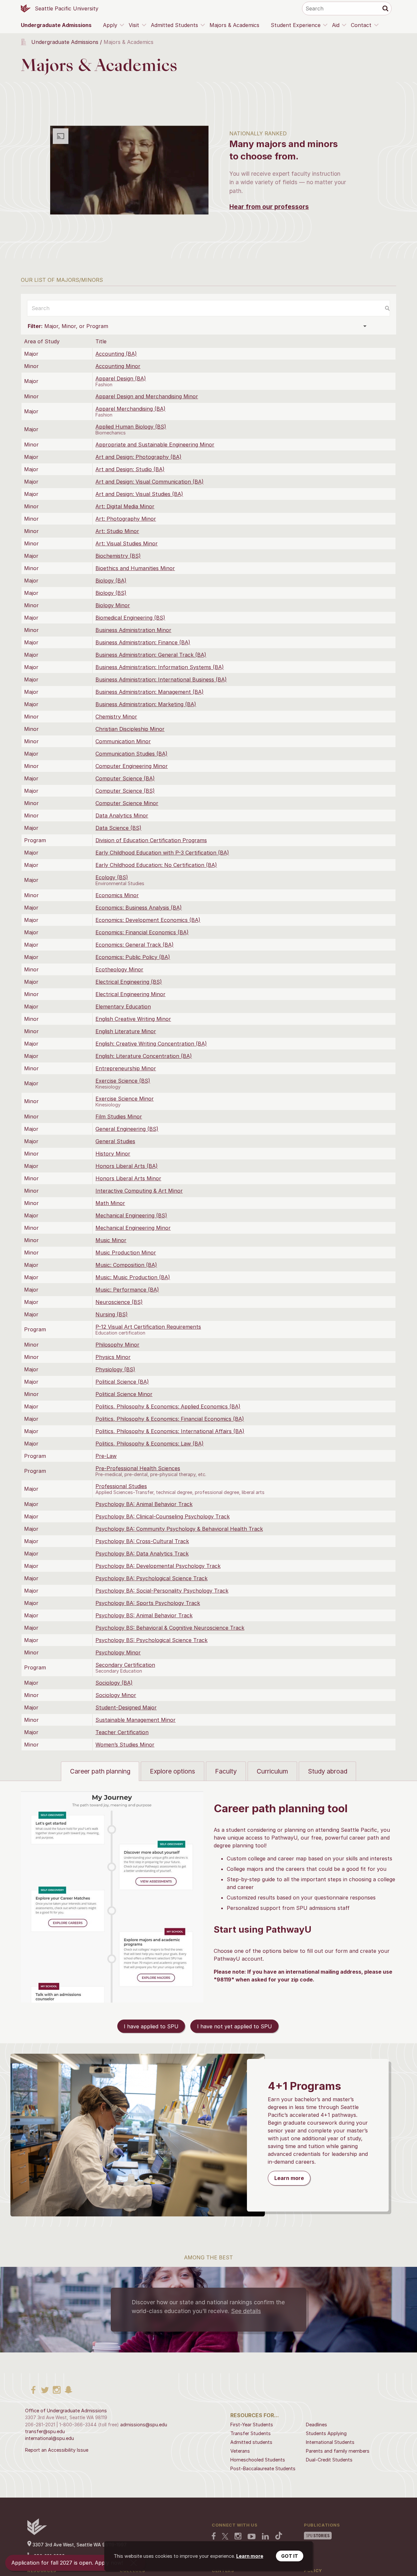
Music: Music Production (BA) (133, 1277)
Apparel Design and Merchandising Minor (147, 396)
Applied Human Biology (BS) (131, 427)
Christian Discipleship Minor (130, 729)
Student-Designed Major (126, 1707)
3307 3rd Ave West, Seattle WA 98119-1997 (79, 2545)
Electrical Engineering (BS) (129, 982)
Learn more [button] (250, 2556)
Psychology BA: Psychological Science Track (151, 1578)
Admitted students (251, 2442)
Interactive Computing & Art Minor (139, 1191)
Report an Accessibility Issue (57, 2450)
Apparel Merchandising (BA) (130, 409)
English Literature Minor (126, 1031)
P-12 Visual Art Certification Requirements (148, 1327)
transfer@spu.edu (45, 2431)
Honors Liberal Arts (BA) (127, 1166)
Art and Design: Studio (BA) (130, 469)
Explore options (173, 1771)
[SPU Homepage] (37, 2533)
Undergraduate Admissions (56, 25)
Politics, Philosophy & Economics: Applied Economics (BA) (168, 1406)
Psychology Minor (118, 1652)
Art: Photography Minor (126, 519)
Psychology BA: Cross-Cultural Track (142, 1541)
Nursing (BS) (112, 1314)
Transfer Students (251, 2433)
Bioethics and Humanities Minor (135, 568)
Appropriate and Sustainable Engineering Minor (155, 445)
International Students (330, 2442)
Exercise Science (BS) (123, 1081)
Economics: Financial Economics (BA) (142, 932)
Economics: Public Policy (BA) (133, 957)
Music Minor (111, 1240)
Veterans (240, 2451)
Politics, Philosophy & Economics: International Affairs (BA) (170, 1431)
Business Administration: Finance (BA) (143, 642)
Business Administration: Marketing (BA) (146, 704)
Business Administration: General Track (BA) (151, 655)
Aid (336, 25)
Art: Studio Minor (117, 531)
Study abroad (328, 1771)
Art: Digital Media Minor (125, 506)
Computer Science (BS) (125, 791)
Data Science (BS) (118, 828)
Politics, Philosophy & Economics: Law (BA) (150, 1444)
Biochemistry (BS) (118, 556)
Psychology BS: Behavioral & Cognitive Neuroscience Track (170, 1628)
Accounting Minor (118, 366)
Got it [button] (290, 2556)
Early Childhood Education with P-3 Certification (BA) (162, 853)
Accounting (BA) (116, 354)
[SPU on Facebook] (214, 2537)
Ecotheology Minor (119, 969)
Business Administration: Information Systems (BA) (160, 667)
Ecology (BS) (112, 877)
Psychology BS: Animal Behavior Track (144, 1615)
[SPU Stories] (318, 2536)
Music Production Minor (126, 1253)
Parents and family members (338, 2451)
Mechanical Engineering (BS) (131, 1215)
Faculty (226, 1771)
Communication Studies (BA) (131, 754)
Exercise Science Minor (125, 1099)
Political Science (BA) (122, 1382)
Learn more (289, 2178)
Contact (361, 25)
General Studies (115, 1141)
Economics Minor (117, 895)
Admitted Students (174, 25)
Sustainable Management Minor (136, 1720)
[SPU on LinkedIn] (266, 2537)
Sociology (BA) (114, 1683)
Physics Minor (113, 1357)
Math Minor (110, 1203)
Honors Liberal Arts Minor (128, 1178)
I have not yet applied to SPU (235, 2026)
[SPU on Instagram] (238, 2537)
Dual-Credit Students (329, 2460)
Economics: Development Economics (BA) (148, 920)
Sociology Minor (116, 1695)
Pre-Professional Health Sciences (138, 1468)
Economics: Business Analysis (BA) (139, 908)
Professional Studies (121, 1486)
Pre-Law (106, 1456)
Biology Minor (113, 605)
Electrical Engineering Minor (130, 994)
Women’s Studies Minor (125, 1745)
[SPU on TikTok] (279, 2536)
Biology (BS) (111, 593)
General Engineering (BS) (127, 1129)
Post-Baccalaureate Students (263, 2468)
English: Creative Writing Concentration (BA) (151, 1044)
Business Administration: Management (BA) (150, 692)
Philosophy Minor (117, 1345)
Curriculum (272, 1771)
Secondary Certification (125, 1665)
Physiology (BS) (115, 1369)
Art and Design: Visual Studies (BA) (139, 494)
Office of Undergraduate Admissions (66, 2411)
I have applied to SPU (151, 2026)
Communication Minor (123, 741)
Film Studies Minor (119, 1117)
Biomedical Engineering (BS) (130, 618)
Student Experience (296, 25)
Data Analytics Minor (122, 815)
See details (246, 2311)
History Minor (113, 1154)
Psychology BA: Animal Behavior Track (144, 1504)
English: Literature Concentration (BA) (144, 1056)
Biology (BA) (111, 581)
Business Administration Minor (133, 630)
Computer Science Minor (127, 803)
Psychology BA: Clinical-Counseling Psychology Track (163, 1516)
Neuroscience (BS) (119, 1302)
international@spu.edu (50, 2438)
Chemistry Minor (116, 717)
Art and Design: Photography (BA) (138, 457)
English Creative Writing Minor (133, 1019)
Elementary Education (123, 1007)
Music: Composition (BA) (126, 1265)
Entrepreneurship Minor (126, 1068)
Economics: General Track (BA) (135, 945)
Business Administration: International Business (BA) (161, 679)
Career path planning (100, 1771)
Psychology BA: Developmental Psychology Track (158, 1566)
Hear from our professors (269, 207)
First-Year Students (252, 2425)
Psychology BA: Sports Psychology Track (148, 1603)
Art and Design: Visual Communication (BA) (150, 482)
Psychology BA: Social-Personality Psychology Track (162, 1591)
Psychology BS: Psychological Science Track (151, 1640)
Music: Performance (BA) (127, 1290)
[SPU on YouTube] (252, 2537)
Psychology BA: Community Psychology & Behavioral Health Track (179, 1529)
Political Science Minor (124, 1394)
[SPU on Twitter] (225, 2537)
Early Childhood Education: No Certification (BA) (156, 865)
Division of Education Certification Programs (151, 840)
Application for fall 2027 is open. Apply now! (67, 2563)
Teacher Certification (122, 1732)
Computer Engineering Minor (132, 766)
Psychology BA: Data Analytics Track (142, 1554)
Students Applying (326, 2433)
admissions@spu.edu (144, 2425)
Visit (134, 25)
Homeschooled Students (258, 2460)
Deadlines (316, 2425)
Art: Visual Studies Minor (127, 543)
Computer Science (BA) (125, 778)
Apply (110, 25)
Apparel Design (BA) (121, 378)
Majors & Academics (234, 25)
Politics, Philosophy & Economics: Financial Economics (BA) (170, 1419)
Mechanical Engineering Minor (133, 1228)
